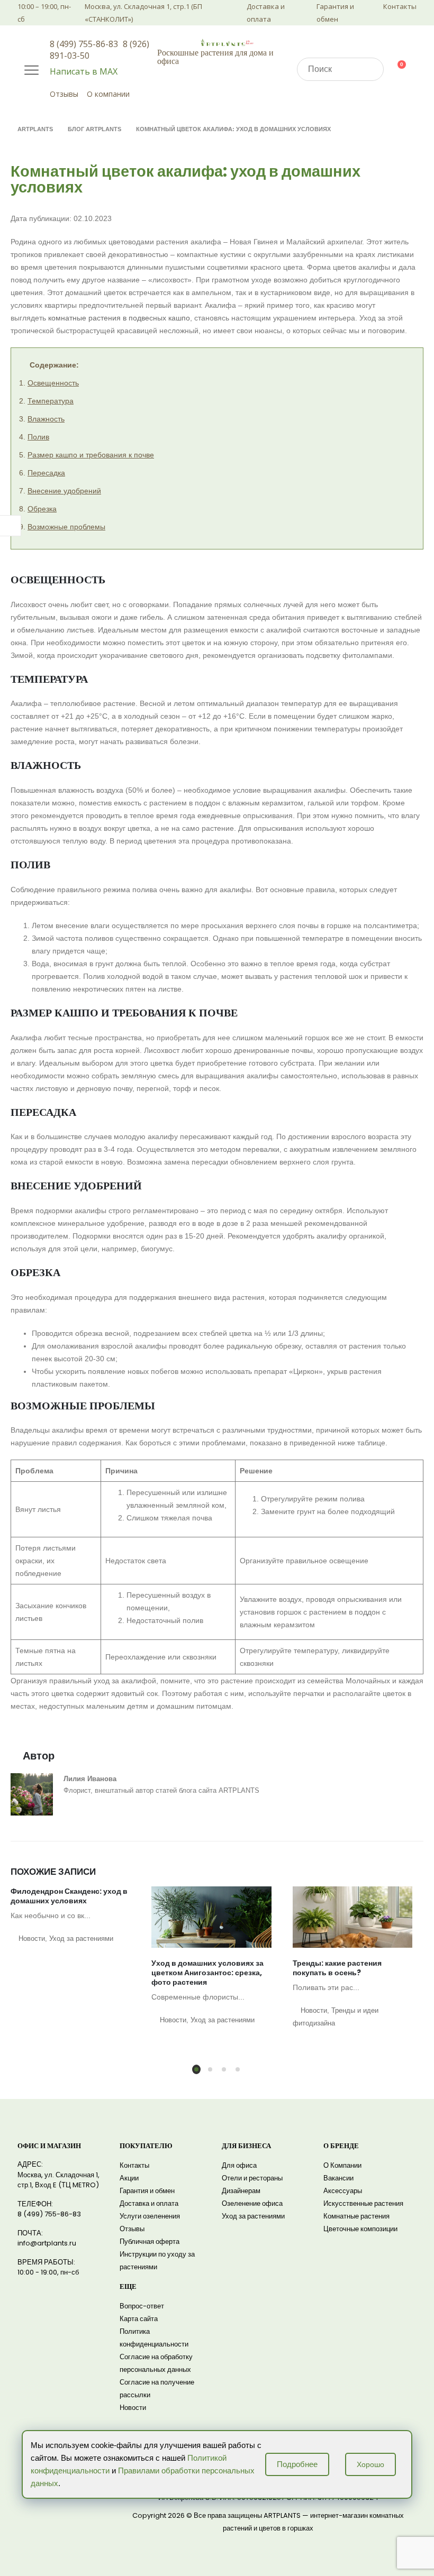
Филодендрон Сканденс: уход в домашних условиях (69, 1896)
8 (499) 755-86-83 (84, 44)
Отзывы (64, 94)
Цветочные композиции (360, 2229)
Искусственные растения (363, 2203)
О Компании (342, 2165)
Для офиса (239, 2165)
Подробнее (297, 2464)
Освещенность (53, 383)
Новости (32, 1939)
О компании (108, 94)
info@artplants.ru (47, 2243)
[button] (196, 2069)
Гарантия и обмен (335, 13)
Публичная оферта (150, 2242)
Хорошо (370, 2464)
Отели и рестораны (252, 2178)
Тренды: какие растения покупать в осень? (337, 1968)
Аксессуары (343, 2191)
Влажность (46, 419)
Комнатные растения (356, 2216)
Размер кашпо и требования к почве (91, 455)
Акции (129, 2178)
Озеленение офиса (252, 2203)
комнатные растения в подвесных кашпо (119, 318)
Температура (51, 401)
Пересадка (46, 473)
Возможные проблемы (66, 527)
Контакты (400, 6)
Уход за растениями (81, 1939)
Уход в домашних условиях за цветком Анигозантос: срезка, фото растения (207, 1973)
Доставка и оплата (266, 13)
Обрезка (42, 509)
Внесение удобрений (64, 491)
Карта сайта (139, 2319)
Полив (38, 437)
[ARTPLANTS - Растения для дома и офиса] (227, 42)
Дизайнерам (241, 2191)
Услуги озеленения (150, 2216)
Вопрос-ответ (142, 2306)
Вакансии (338, 2178)
